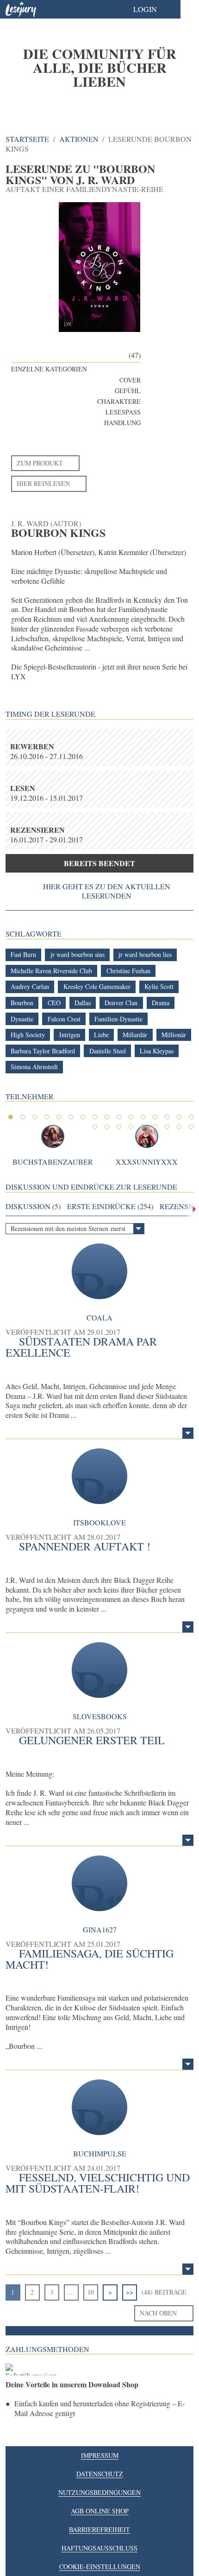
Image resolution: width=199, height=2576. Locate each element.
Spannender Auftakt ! (85, 1546)
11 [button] (131, 1117)
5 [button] (59, 1117)
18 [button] (107, 1127)
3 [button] (35, 1117)
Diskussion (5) (33, 1206)
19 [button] (119, 1127)
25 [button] (191, 1127)
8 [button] (95, 1117)
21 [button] (143, 1127)
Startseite (27, 139)
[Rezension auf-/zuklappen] (188, 1433)
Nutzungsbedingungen (99, 2492)
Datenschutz (100, 2474)
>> (130, 2292)
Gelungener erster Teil (92, 1740)
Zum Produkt (40, 463)
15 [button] (179, 1117)
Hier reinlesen (43, 483)
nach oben (158, 2313)
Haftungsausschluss (99, 2548)
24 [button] (179, 1127)
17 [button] (95, 1127)
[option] (99, 67)
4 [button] (47, 1117)
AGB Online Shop (100, 2511)
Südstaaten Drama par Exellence (81, 1347)
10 (91, 2292)
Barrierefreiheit (99, 2529)
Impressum (100, 2455)
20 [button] (131, 1127)
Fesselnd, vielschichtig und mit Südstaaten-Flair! (98, 2183)
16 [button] (191, 1117)
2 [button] (23, 1117)
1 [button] (11, 1117)
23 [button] (167, 1127)
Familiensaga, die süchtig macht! (90, 1959)
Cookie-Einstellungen (100, 2566)
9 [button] (107, 1117)
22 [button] (155, 1127)
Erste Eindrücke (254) (110, 1206)
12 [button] (143, 1117)
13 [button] (155, 1117)
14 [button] (167, 1117)
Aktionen (79, 139)
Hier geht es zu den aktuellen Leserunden (107, 891)
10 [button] (119, 1117)
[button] (154, 9)
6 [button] (71, 1117)
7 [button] (83, 1117)
